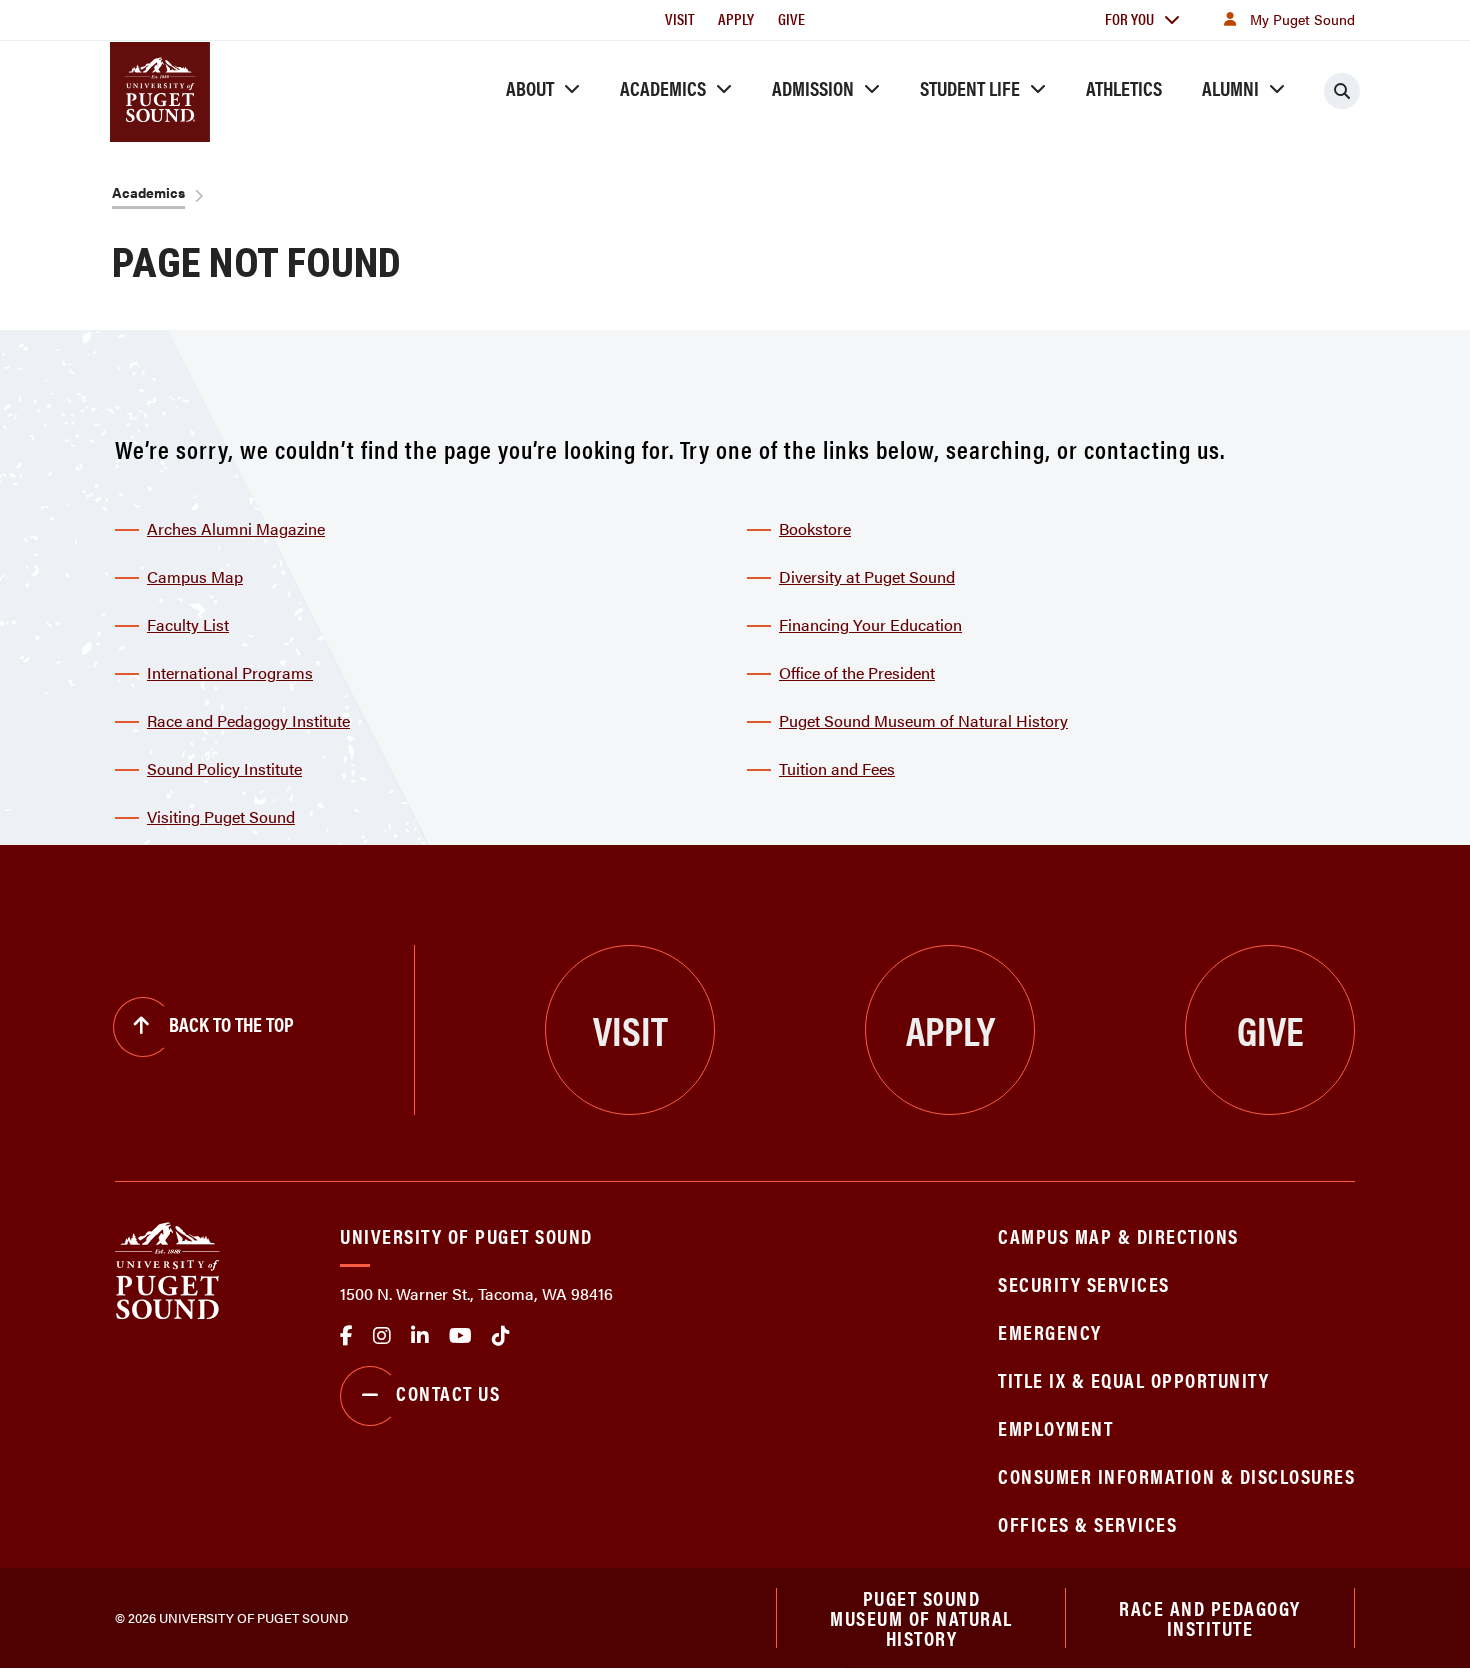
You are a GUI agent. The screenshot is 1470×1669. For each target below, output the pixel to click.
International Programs (230, 672)
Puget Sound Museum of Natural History (923, 720)
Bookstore (815, 528)
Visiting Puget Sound (221, 816)
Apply (736, 18)
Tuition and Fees (837, 768)
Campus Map (195, 576)
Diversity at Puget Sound (867, 576)
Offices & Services (1087, 1523)
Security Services (1084, 1283)
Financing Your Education (870, 624)
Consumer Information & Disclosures (1176, 1475)
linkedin (420, 1336)
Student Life (970, 87)
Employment (1055, 1427)
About (530, 87)
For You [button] (1129, 18)
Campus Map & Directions (1118, 1235)
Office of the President (857, 672)
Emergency (1050, 1331)
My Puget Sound (1302, 19)
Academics (663, 87)
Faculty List (188, 624)
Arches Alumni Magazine (236, 528)
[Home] (167, 1268)
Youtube (460, 1336)
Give (791, 18)
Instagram (382, 1336)
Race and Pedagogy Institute (248, 720)
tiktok (501, 1336)
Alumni (1230, 87)
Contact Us (448, 1392)
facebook (346, 1336)
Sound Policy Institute (224, 768)
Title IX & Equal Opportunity (1133, 1379)
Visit (679, 18)
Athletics (1124, 87)
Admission (813, 87)
